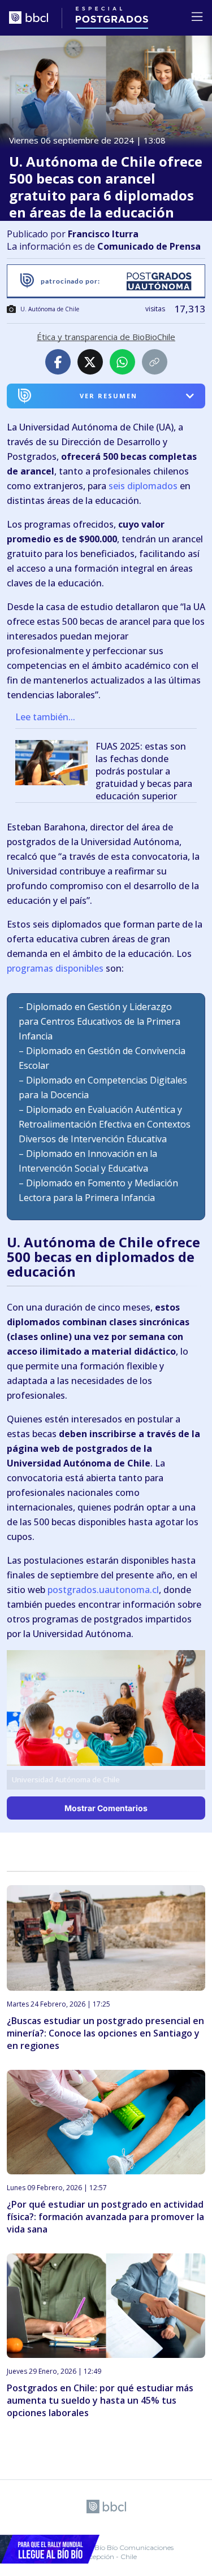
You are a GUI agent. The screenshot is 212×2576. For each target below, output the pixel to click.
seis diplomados (143, 486)
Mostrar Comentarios (106, 1808)
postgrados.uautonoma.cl (103, 1590)
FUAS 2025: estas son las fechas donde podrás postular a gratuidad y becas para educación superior (144, 771)
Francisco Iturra (103, 234)
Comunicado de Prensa (149, 246)
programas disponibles (55, 968)
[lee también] (55, 765)
